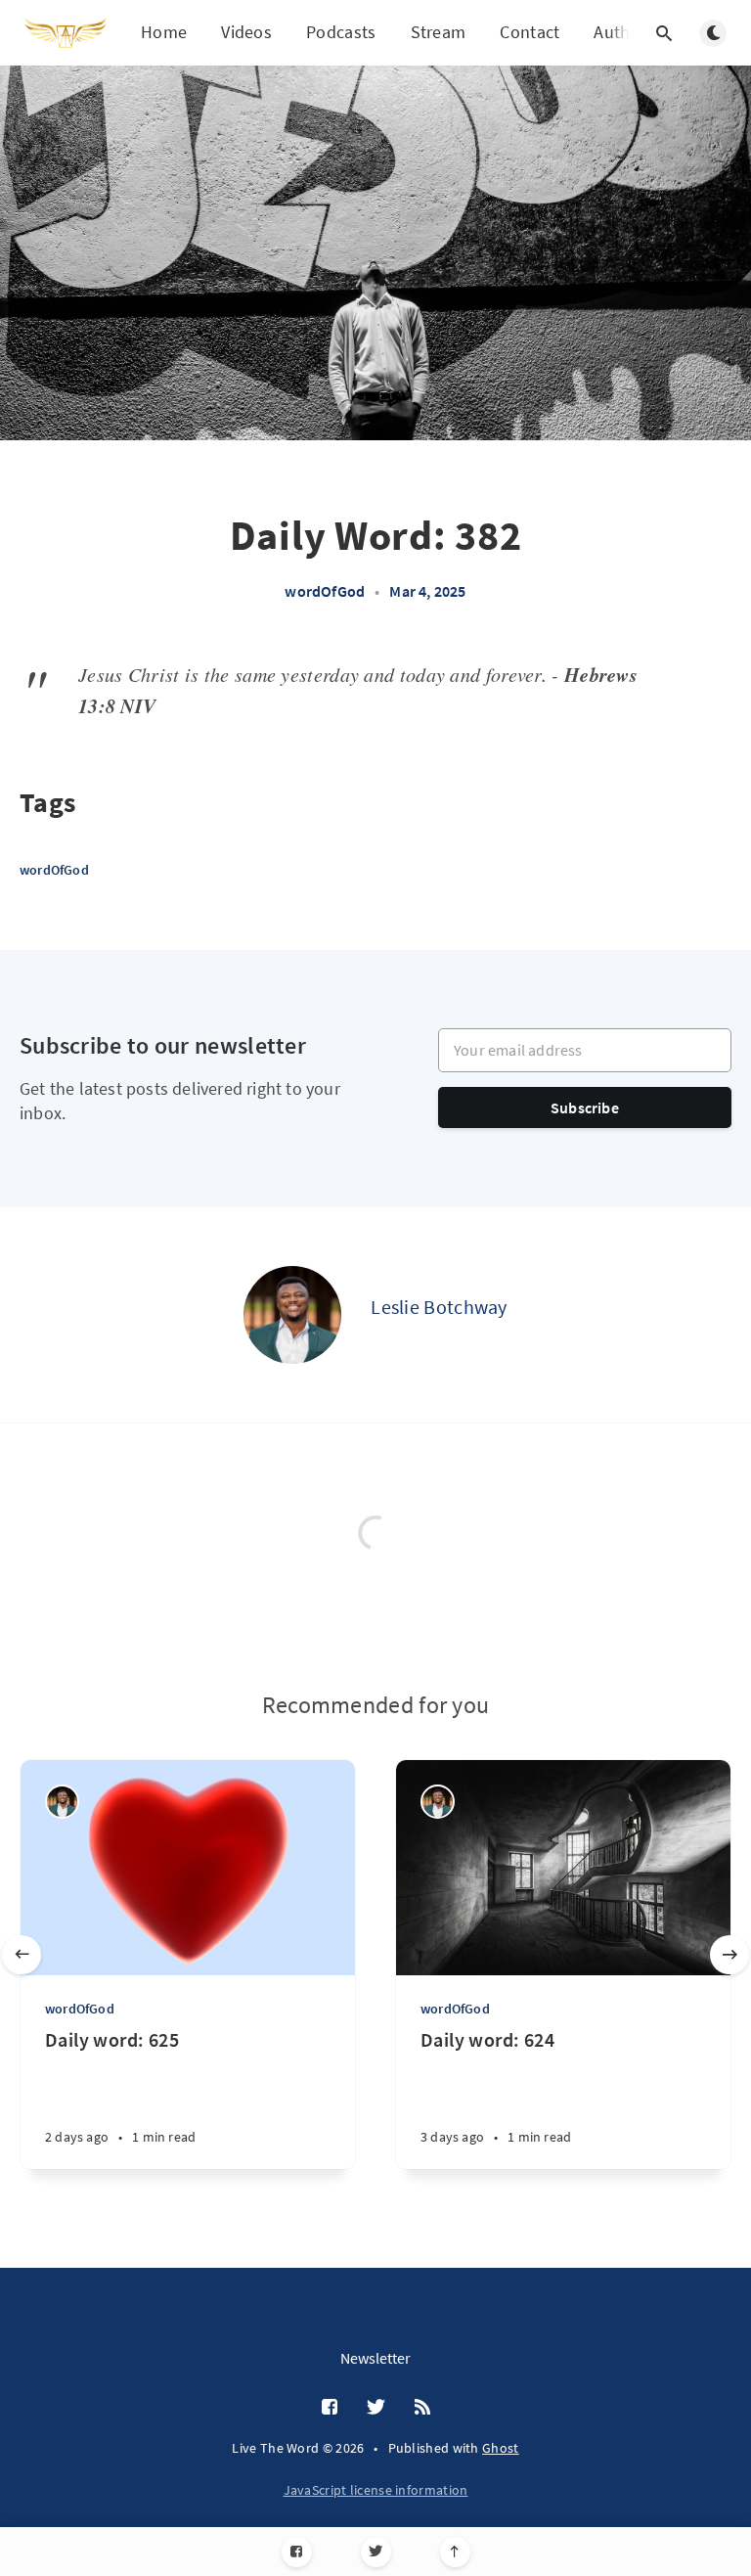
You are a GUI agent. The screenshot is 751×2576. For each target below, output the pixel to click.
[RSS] (422, 2408)
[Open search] (664, 33)
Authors (624, 32)
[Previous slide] (22, 1955)
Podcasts (341, 32)
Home (164, 32)
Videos (246, 32)
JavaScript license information (376, 2490)
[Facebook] (297, 2552)
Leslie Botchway (439, 1307)
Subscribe (585, 1107)
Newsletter (375, 2358)
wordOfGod (325, 591)
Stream (439, 32)
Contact (530, 32)
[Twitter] (376, 2552)
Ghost (501, 2448)
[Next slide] (729, 1955)
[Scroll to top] (455, 2552)
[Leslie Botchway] (292, 1315)
